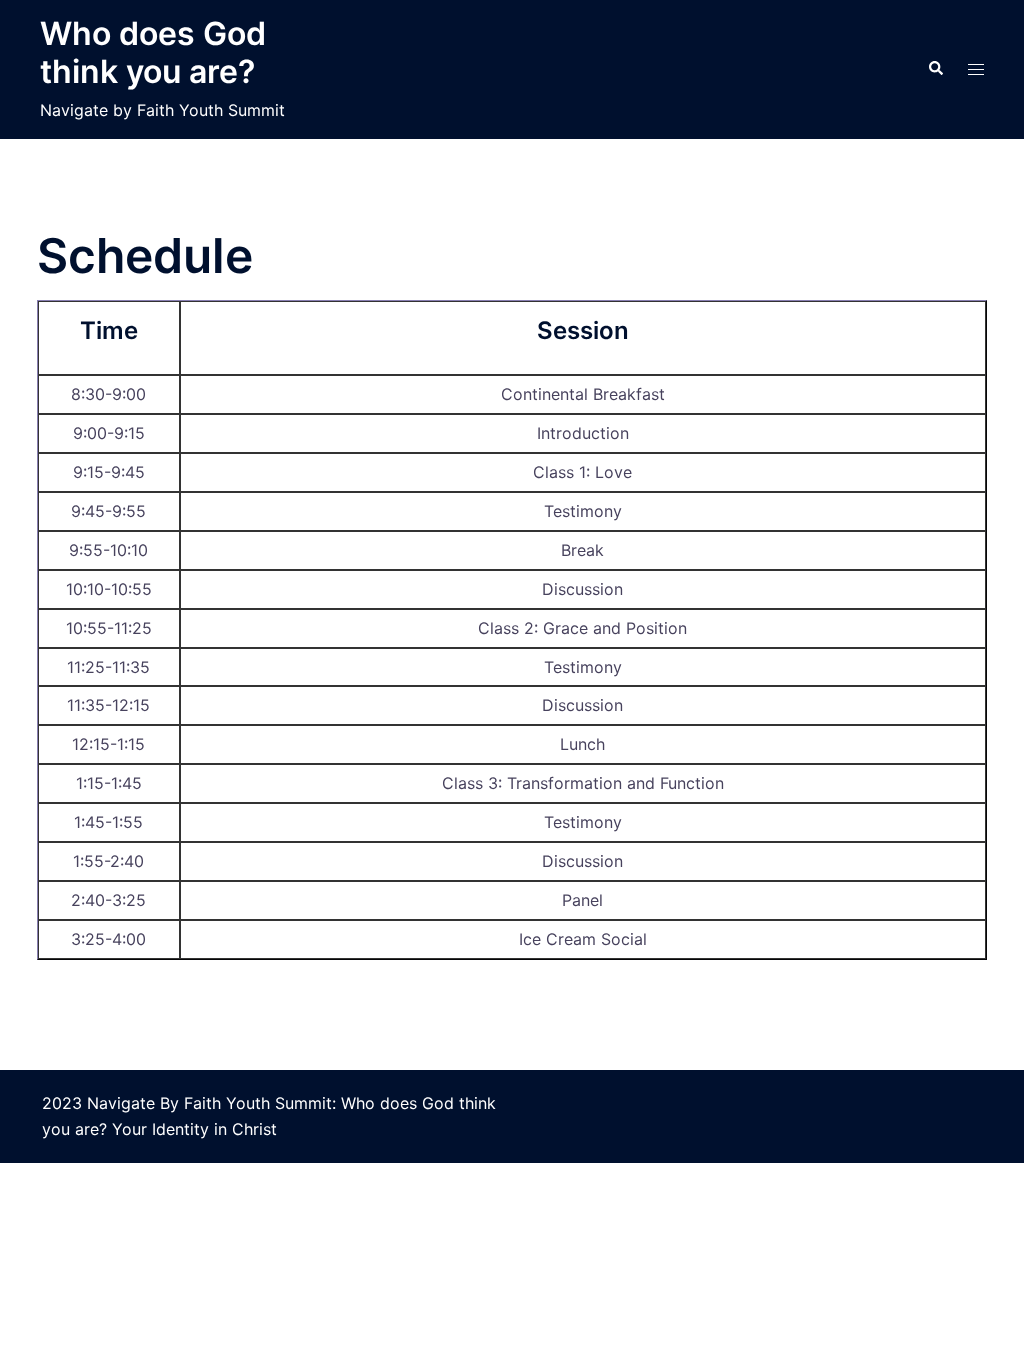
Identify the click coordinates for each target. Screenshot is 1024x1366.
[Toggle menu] (976, 69)
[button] (935, 69)
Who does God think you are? (153, 52)
